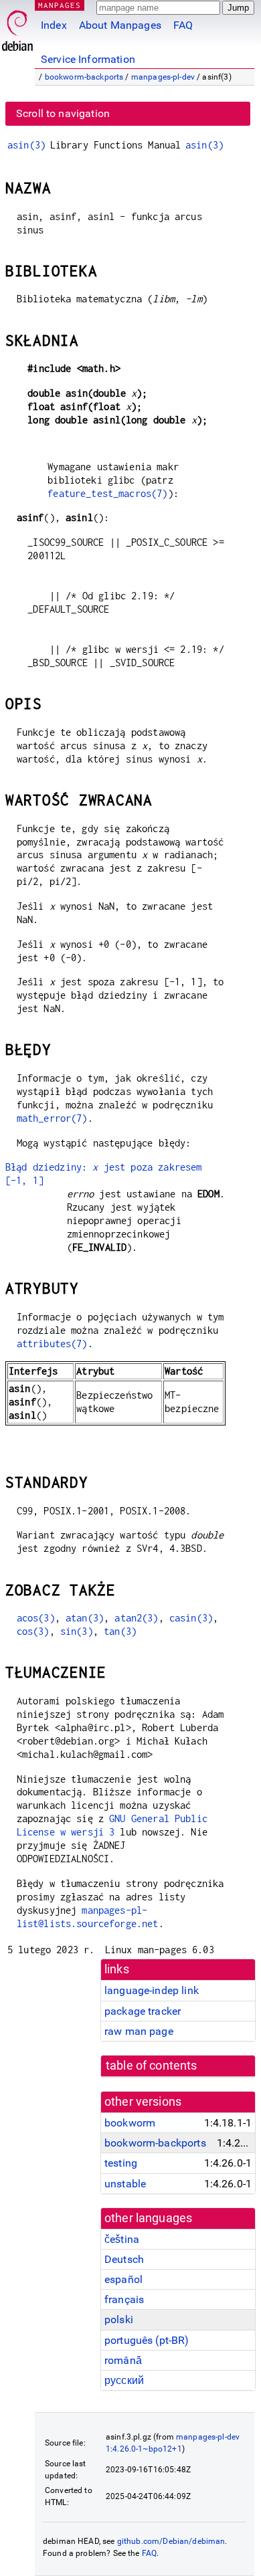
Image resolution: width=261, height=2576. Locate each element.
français (124, 2299)
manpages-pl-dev (163, 77)
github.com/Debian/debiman (171, 2541)
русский (124, 2380)
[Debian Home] (17, 27)
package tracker (143, 2011)
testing (121, 2163)
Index (54, 25)
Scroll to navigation (63, 113)
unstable (125, 2184)
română (123, 2360)
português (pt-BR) (147, 2340)
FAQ (183, 25)
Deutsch (124, 2259)
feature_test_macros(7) (107, 493)
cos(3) (33, 1631)
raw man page (139, 2031)
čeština (122, 2239)
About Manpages (120, 25)
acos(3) (36, 1618)
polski (119, 2319)
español (123, 2279)
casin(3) (191, 1618)
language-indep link (152, 1990)
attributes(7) (52, 1344)
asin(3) (26, 145)
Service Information (88, 59)
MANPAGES (60, 5)
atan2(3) (136, 1618)
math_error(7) (52, 1118)
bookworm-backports (84, 77)
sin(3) (77, 1631)
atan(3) (85, 1618)
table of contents (152, 2066)
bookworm (130, 2123)
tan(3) (120, 1631)
